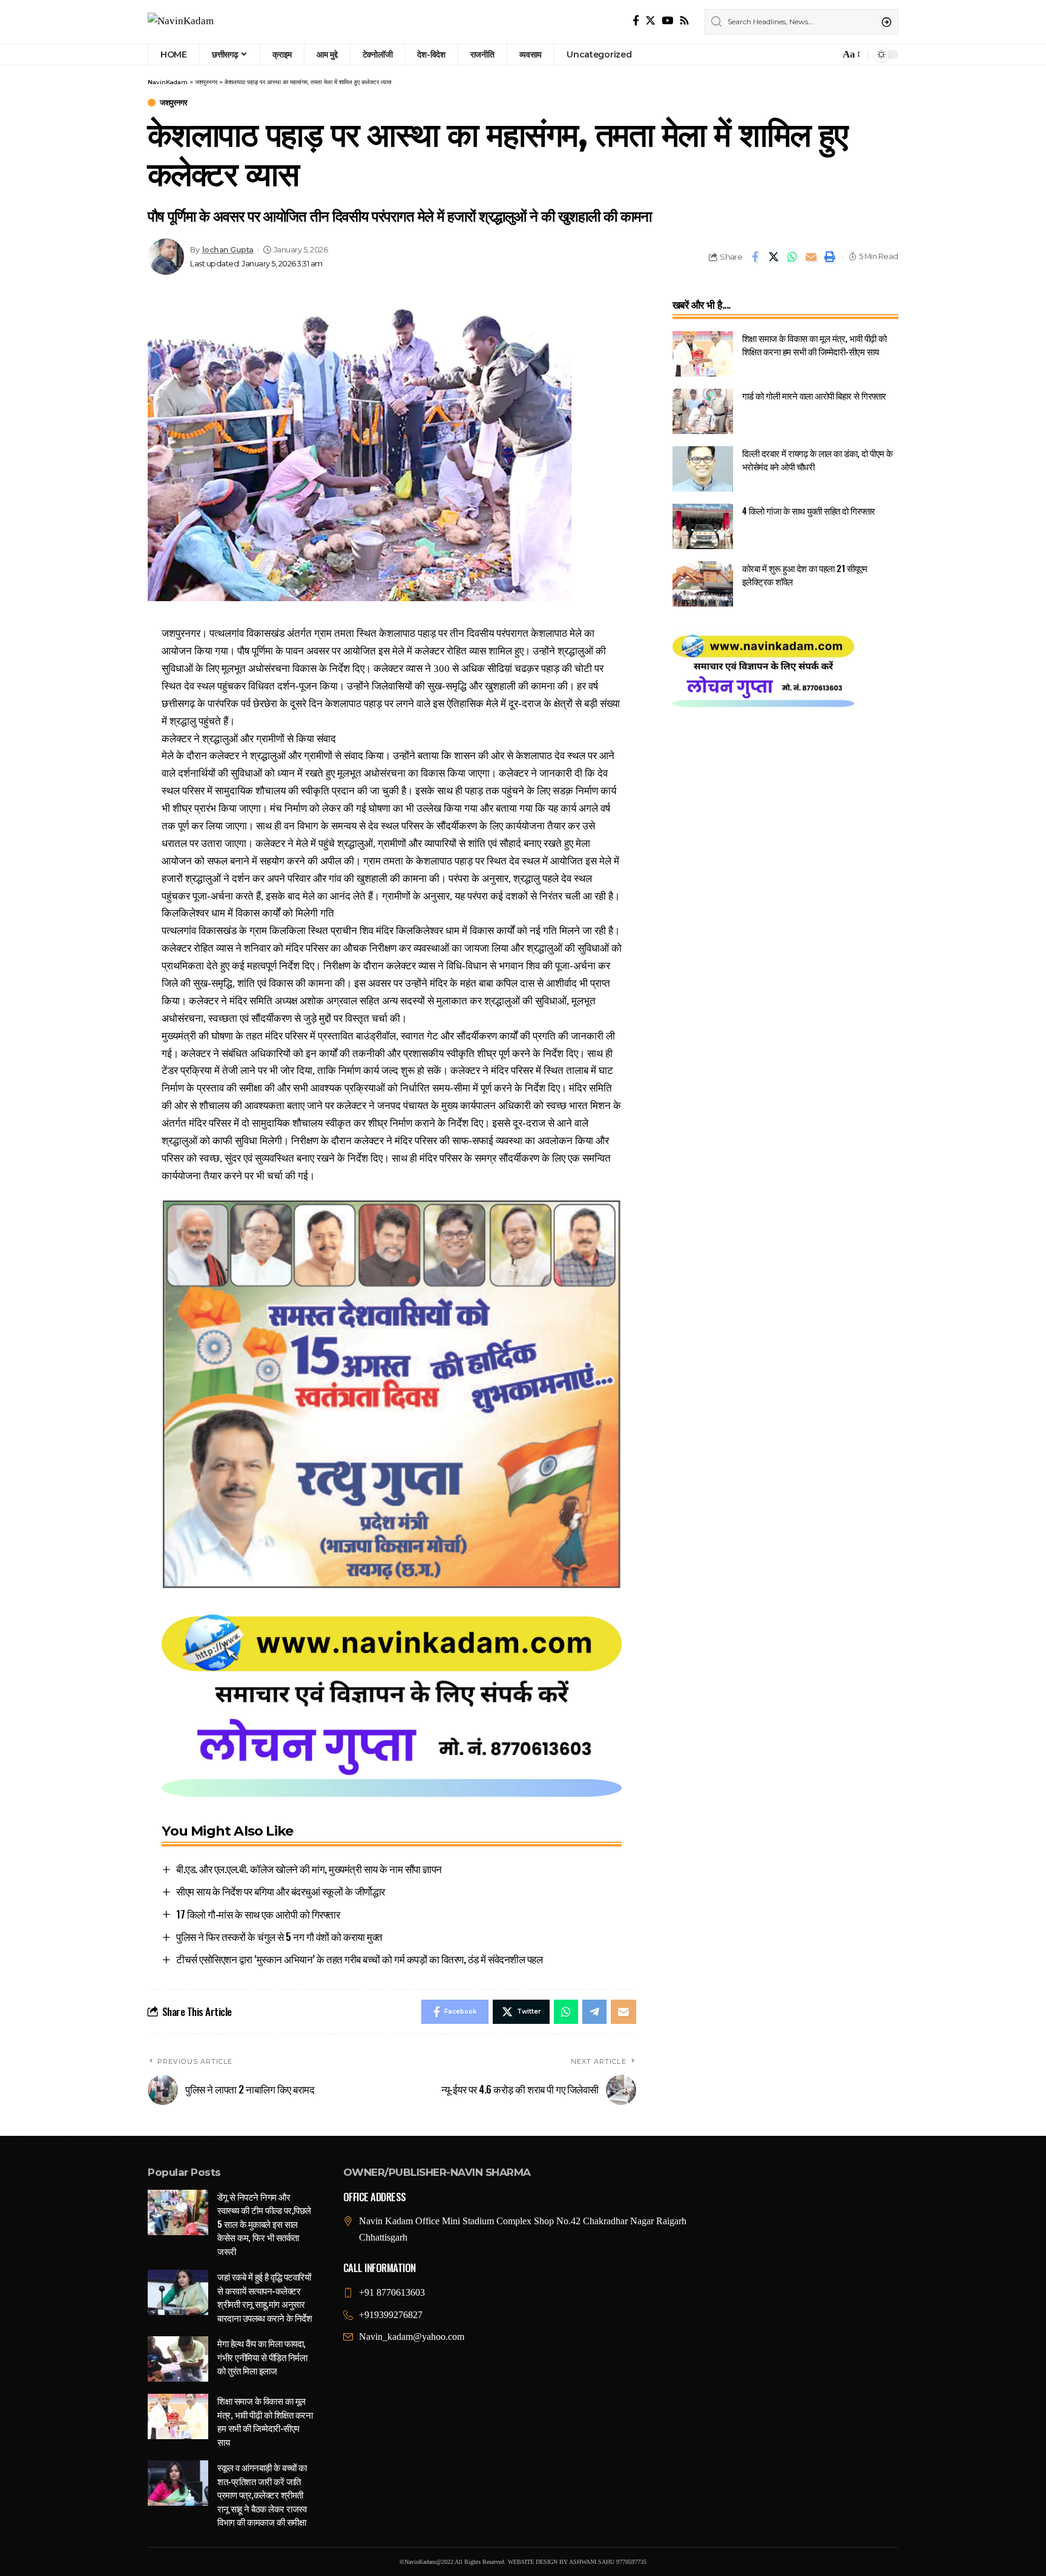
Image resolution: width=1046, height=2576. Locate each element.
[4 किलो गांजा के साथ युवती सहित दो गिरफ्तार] (703, 526)
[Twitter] (650, 21)
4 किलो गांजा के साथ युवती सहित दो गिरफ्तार (809, 510)
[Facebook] (636, 21)
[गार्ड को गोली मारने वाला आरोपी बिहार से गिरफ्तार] (703, 411)
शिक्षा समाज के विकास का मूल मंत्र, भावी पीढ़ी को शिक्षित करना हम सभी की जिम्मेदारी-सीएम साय (814, 345)
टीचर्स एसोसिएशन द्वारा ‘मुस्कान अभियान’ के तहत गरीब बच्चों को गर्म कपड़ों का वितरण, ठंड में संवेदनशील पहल (359, 1959)
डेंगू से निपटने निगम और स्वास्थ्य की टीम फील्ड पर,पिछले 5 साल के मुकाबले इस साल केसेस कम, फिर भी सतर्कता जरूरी (264, 2224)
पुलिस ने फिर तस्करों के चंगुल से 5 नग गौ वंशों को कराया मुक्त (279, 1936)
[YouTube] (667, 21)
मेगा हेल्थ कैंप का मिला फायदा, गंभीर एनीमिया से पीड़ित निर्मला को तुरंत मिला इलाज (262, 2357)
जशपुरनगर (174, 103)
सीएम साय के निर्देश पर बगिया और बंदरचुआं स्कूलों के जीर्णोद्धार (281, 1891)
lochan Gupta (228, 250)
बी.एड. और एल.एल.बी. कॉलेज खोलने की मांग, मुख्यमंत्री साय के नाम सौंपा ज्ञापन (309, 1869)
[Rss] (684, 21)
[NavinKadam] (181, 22)
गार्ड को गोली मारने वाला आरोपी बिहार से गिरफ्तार (814, 395)
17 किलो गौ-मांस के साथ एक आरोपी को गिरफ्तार (258, 1914)
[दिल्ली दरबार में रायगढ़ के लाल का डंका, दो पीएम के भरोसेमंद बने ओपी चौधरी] (703, 469)
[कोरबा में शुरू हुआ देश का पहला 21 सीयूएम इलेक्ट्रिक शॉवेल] (703, 584)
